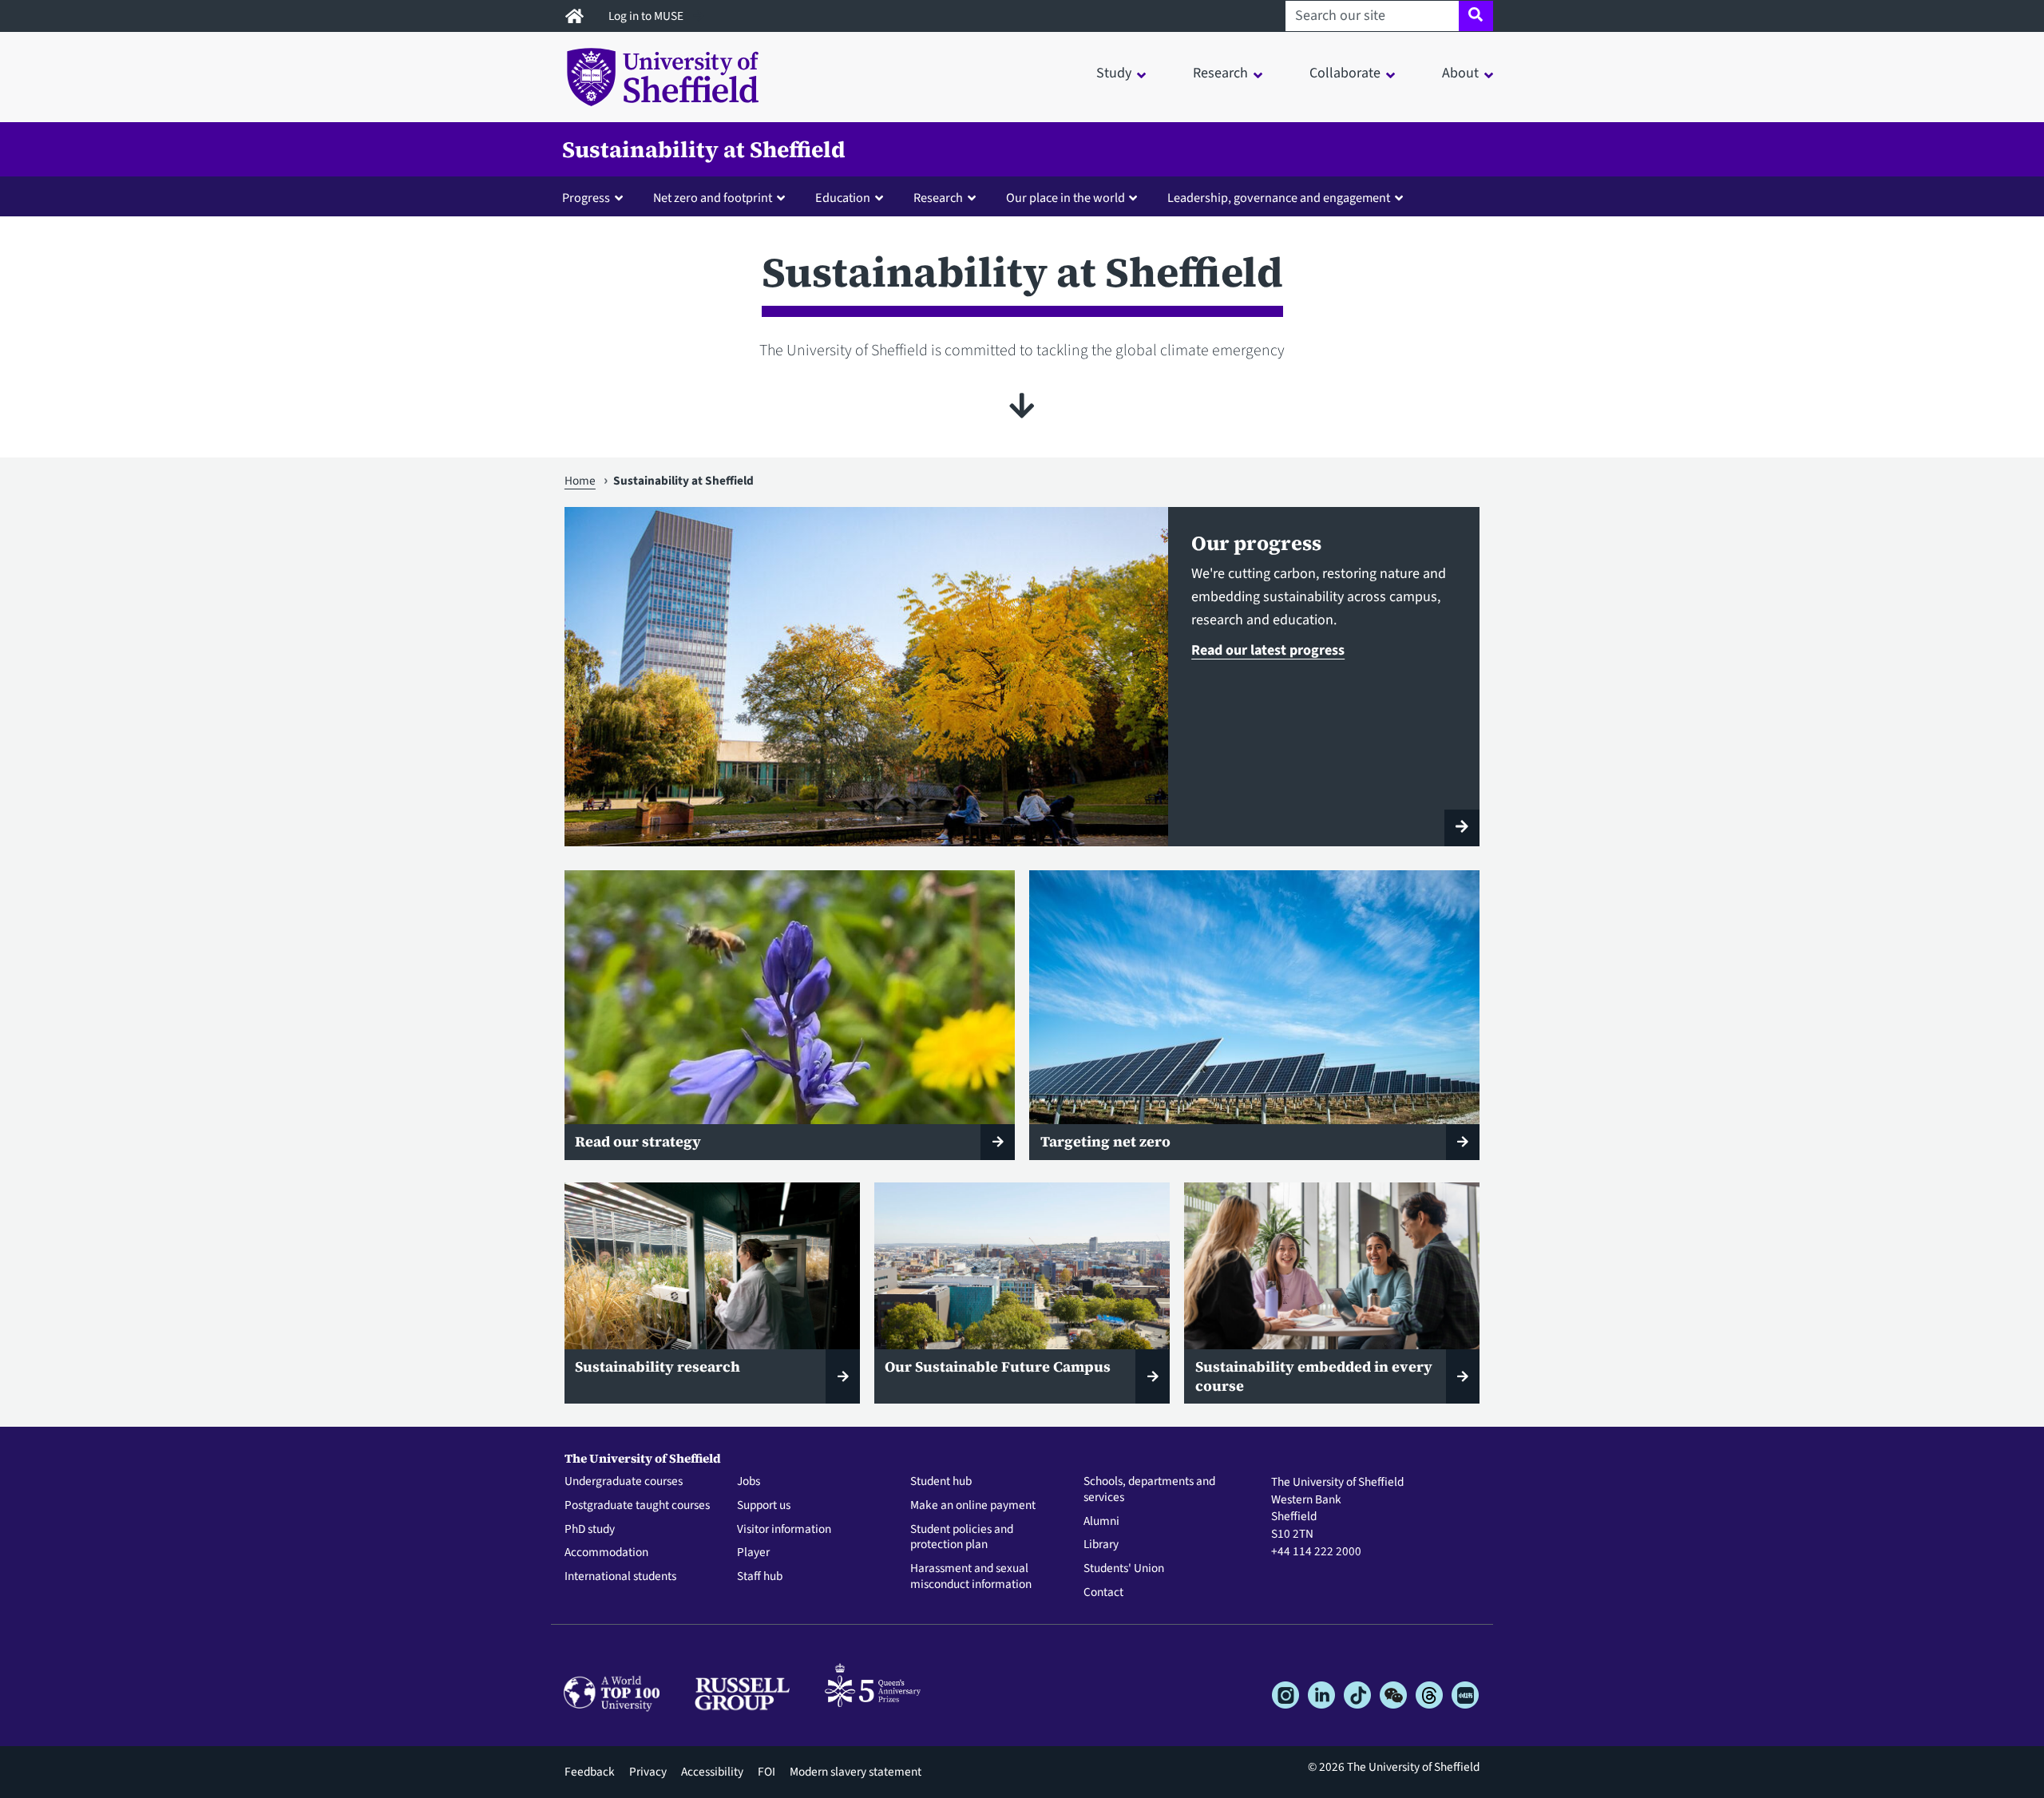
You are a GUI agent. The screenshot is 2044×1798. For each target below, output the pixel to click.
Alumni (1101, 1522)
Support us (764, 1506)
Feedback (590, 1772)
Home (580, 481)
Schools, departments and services (1149, 1490)
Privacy (648, 1772)
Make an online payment (973, 1506)
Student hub (941, 1482)
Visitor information (784, 1530)
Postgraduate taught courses (637, 1506)
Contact (1103, 1593)
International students (620, 1577)
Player (753, 1553)
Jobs (749, 1482)
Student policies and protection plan (962, 1538)
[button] (596, 197)
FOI (766, 1772)
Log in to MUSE (647, 16)
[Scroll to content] (1022, 406)
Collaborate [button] (1345, 73)
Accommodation (606, 1553)
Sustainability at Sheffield (704, 149)
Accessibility (712, 1772)
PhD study (590, 1530)
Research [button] (1220, 73)
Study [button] (1114, 73)
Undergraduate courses (624, 1482)
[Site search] (1476, 16)
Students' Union (1124, 1569)
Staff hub (760, 1577)
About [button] (1460, 73)
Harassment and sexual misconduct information (971, 1577)
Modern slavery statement (856, 1772)
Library (1101, 1545)
